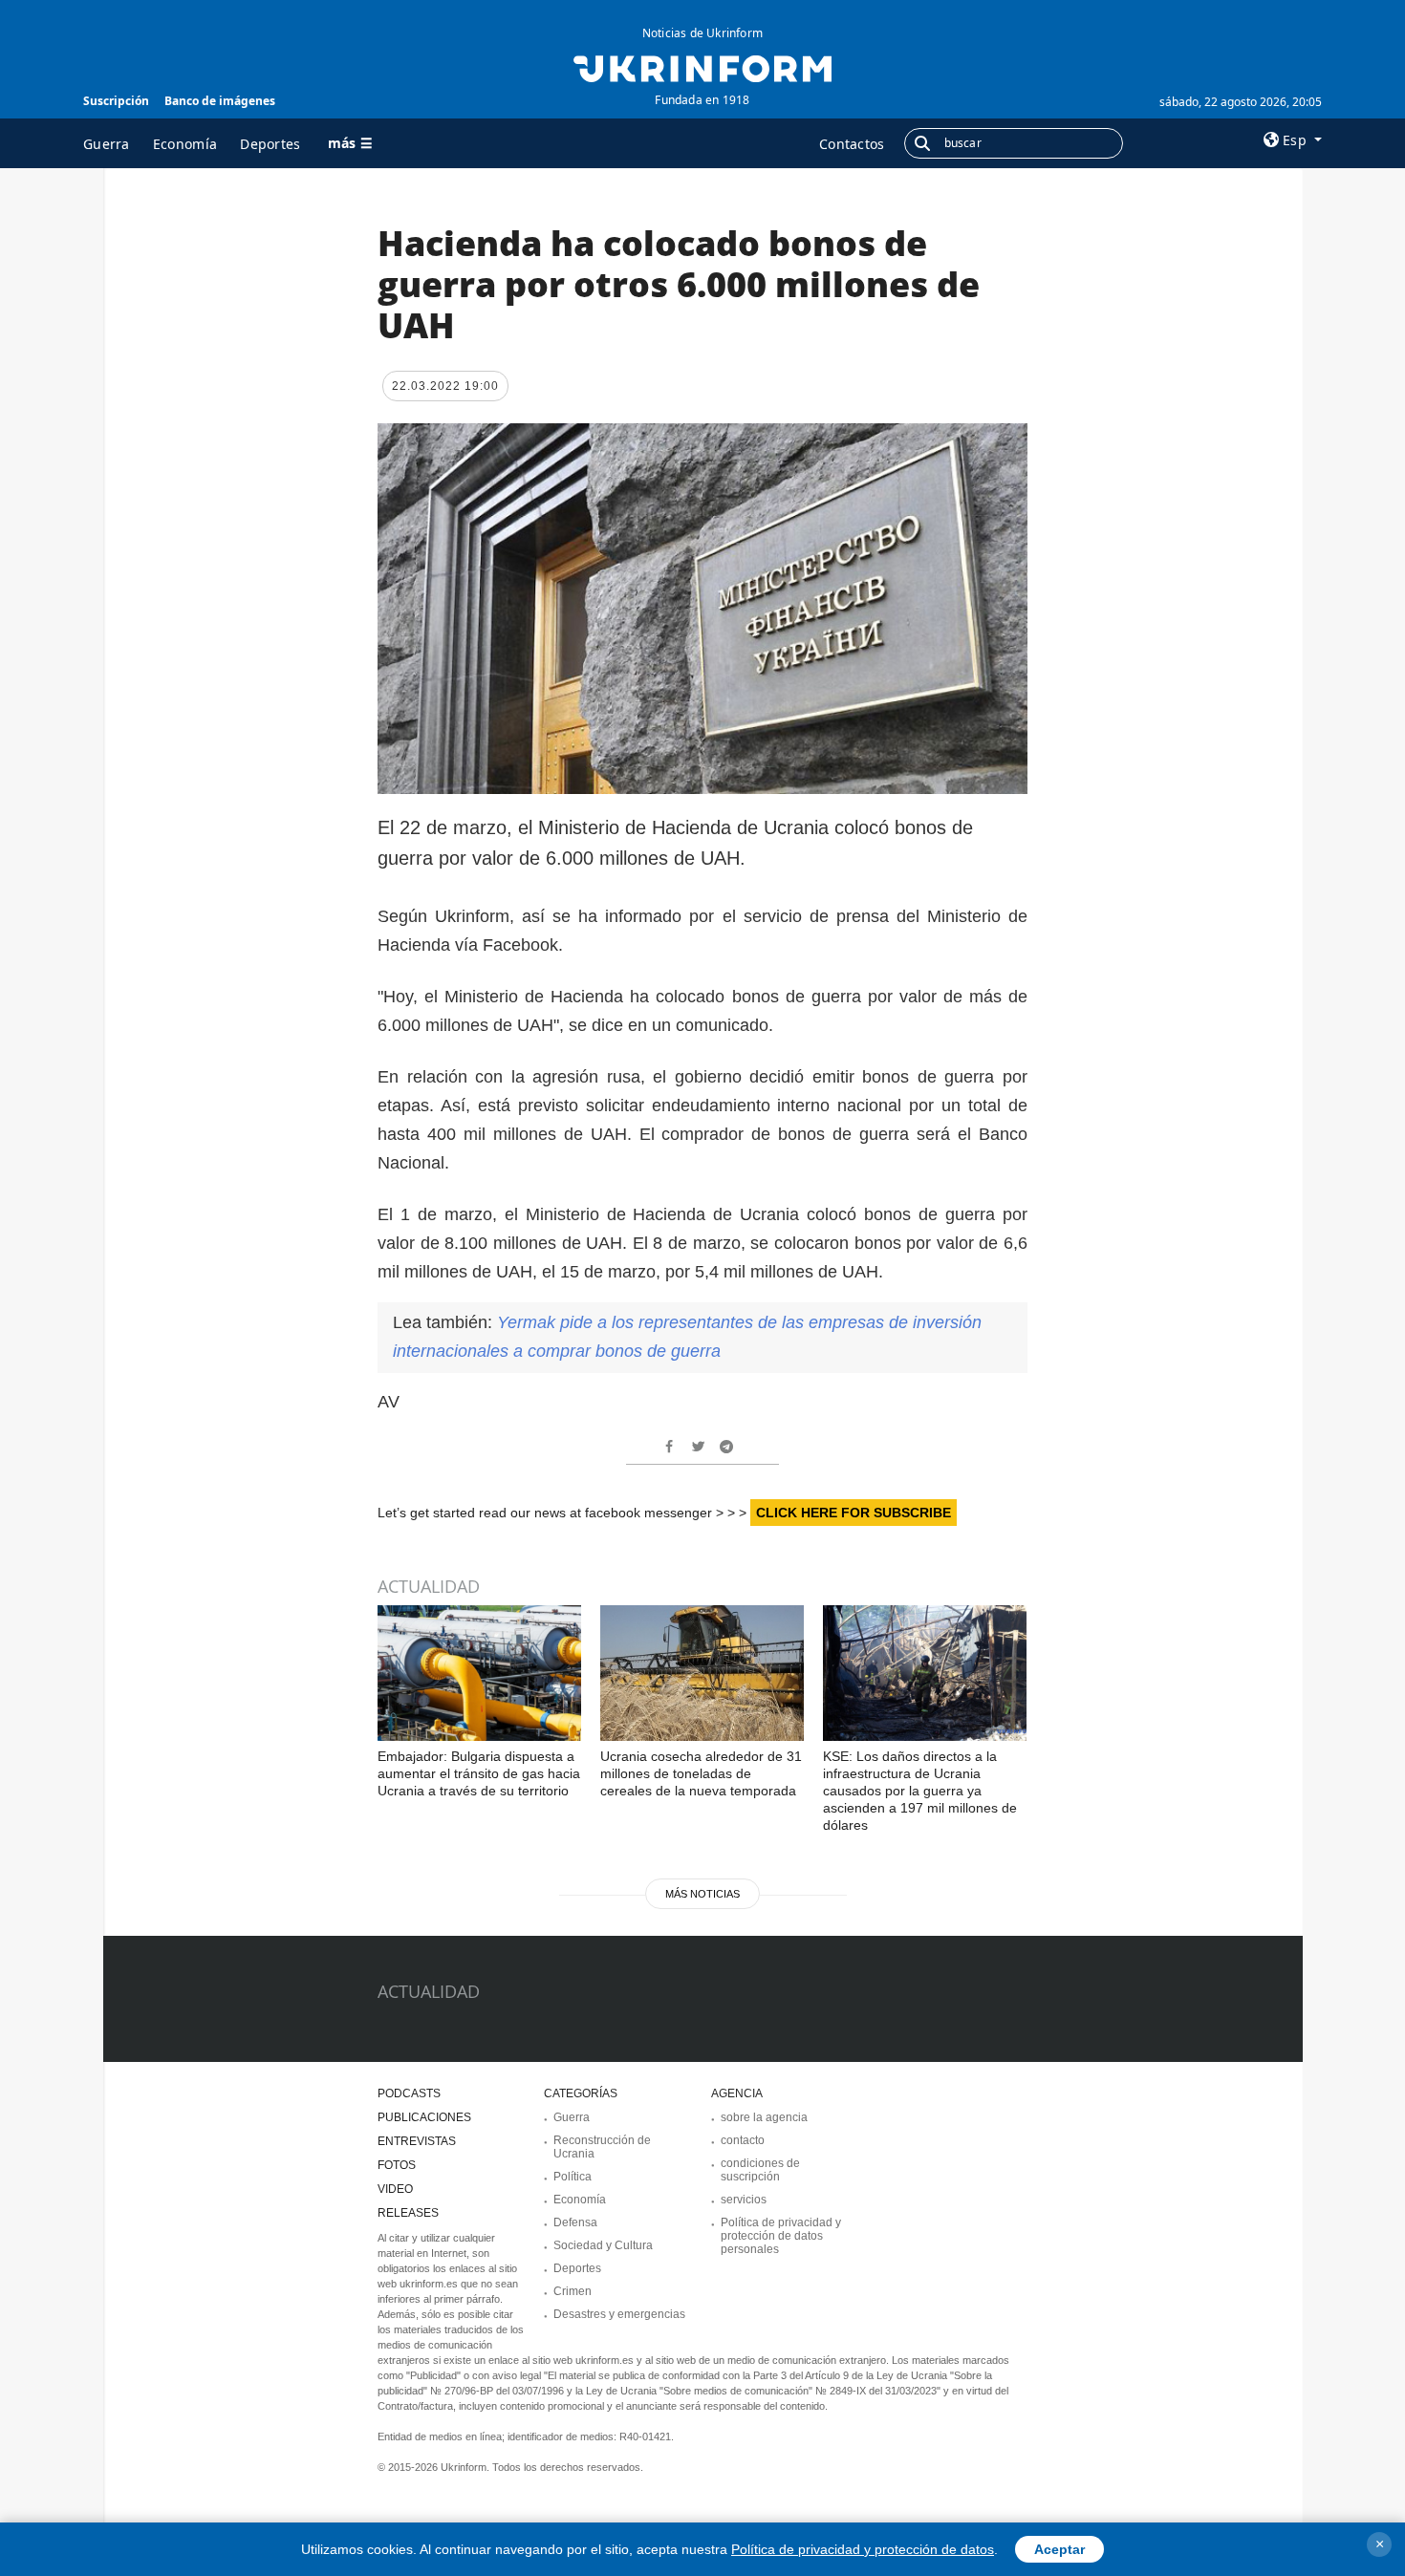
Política (573, 2177)
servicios (744, 2200)
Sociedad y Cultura (603, 2245)
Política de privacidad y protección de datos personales (781, 2236)
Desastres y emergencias (619, 2314)
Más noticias (702, 1894)
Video (395, 2189)
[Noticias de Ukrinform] (702, 67)
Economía (185, 144)
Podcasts (409, 2093)
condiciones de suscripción (760, 2170)
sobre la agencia (764, 2117)
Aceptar (1059, 2549)
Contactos (852, 144)
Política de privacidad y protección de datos (863, 2549)
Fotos (397, 2165)
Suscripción (116, 101)
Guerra (107, 144)
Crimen (573, 2291)
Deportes (270, 144)
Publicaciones (424, 2117)
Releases (408, 2213)
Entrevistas (417, 2141)
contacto (743, 2140)
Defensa (575, 2222)
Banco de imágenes (220, 101)
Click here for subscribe (854, 1513)
